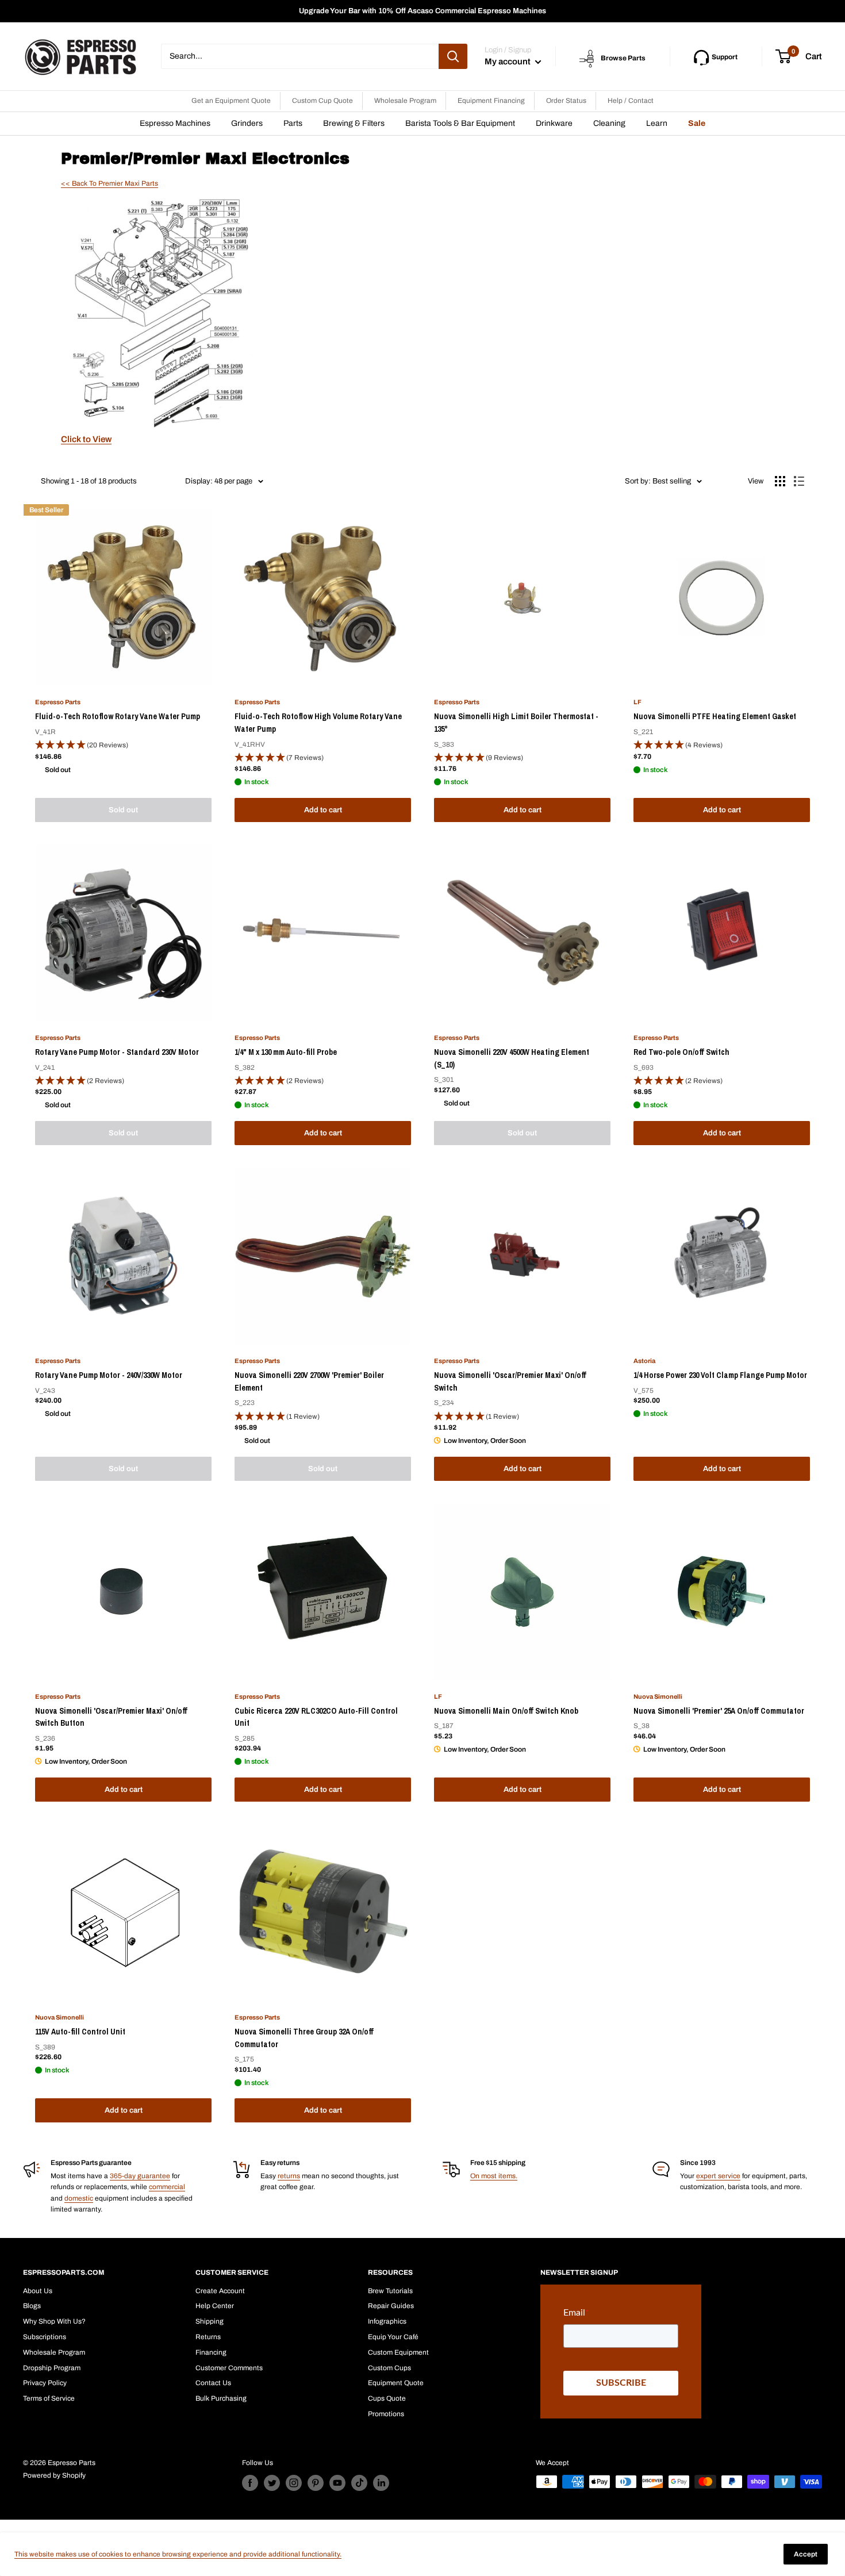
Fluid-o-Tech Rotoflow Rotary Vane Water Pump (118, 716)
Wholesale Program (405, 101)
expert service (718, 2176)
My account (508, 62)
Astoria (644, 1361)
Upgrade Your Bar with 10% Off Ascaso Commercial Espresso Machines (422, 11)
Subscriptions (45, 2337)
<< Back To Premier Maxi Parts (110, 183)
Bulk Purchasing (221, 2398)
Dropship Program (52, 2368)
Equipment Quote (396, 2383)
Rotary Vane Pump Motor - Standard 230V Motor (117, 1052)
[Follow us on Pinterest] (316, 2483)
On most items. (494, 2176)
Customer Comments (229, 2368)
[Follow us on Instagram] (294, 2483)
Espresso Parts (58, 702)
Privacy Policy (45, 2383)
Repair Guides (391, 2306)
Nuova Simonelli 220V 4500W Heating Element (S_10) (512, 1058)
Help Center (215, 2306)
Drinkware (554, 123)
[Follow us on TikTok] (359, 2483)
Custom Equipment (398, 2352)
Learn (657, 123)
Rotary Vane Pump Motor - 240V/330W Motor (109, 1375)
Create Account (220, 2291)
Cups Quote (387, 2398)
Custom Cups (389, 2368)
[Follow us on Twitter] (272, 2483)
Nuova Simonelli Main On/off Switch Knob (506, 1711)
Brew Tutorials (390, 2291)
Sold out (123, 810)
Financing (211, 2352)
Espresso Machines (175, 123)
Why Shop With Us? (54, 2321)
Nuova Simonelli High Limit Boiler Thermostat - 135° (516, 723)
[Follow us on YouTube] (337, 2483)
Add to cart (323, 810)
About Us (38, 2291)
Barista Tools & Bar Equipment (460, 123)
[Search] (453, 56)
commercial (167, 2187)
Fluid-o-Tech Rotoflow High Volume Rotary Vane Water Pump (318, 723)
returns (289, 2176)
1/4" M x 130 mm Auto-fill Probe (286, 1052)
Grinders (247, 123)
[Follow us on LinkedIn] (381, 2483)
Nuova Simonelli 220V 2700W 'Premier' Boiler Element (309, 1381)
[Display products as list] (799, 481)
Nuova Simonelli (658, 1696)
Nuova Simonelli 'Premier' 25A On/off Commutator (719, 1711)
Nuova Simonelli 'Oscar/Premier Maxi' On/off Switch (510, 1381)
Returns (208, 2337)
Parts (293, 123)
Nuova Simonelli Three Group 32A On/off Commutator (304, 2038)
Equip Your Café (393, 2337)
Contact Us (213, 2383)
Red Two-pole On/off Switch (681, 1052)
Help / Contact (631, 101)
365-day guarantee (140, 2176)
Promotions (386, 2414)
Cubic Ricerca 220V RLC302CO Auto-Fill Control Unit (316, 1717)
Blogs (32, 2306)
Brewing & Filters (354, 123)
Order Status (566, 101)
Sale (697, 123)
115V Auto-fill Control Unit (80, 2032)
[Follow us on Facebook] (250, 2483)
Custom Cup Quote (322, 101)
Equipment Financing (491, 101)
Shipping (210, 2321)
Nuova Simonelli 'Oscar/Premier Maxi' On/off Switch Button (111, 1717)
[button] (123, 745)
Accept (806, 2554)
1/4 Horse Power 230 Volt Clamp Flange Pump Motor (720, 1375)
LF (637, 702)
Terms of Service (49, 2398)
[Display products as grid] (780, 481)
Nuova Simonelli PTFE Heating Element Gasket (715, 716)
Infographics (387, 2321)
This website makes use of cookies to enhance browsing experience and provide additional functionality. (178, 2554)
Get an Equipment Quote (231, 101)
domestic (79, 2198)
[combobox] (300, 56)
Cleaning (609, 123)
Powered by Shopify (54, 2475)
